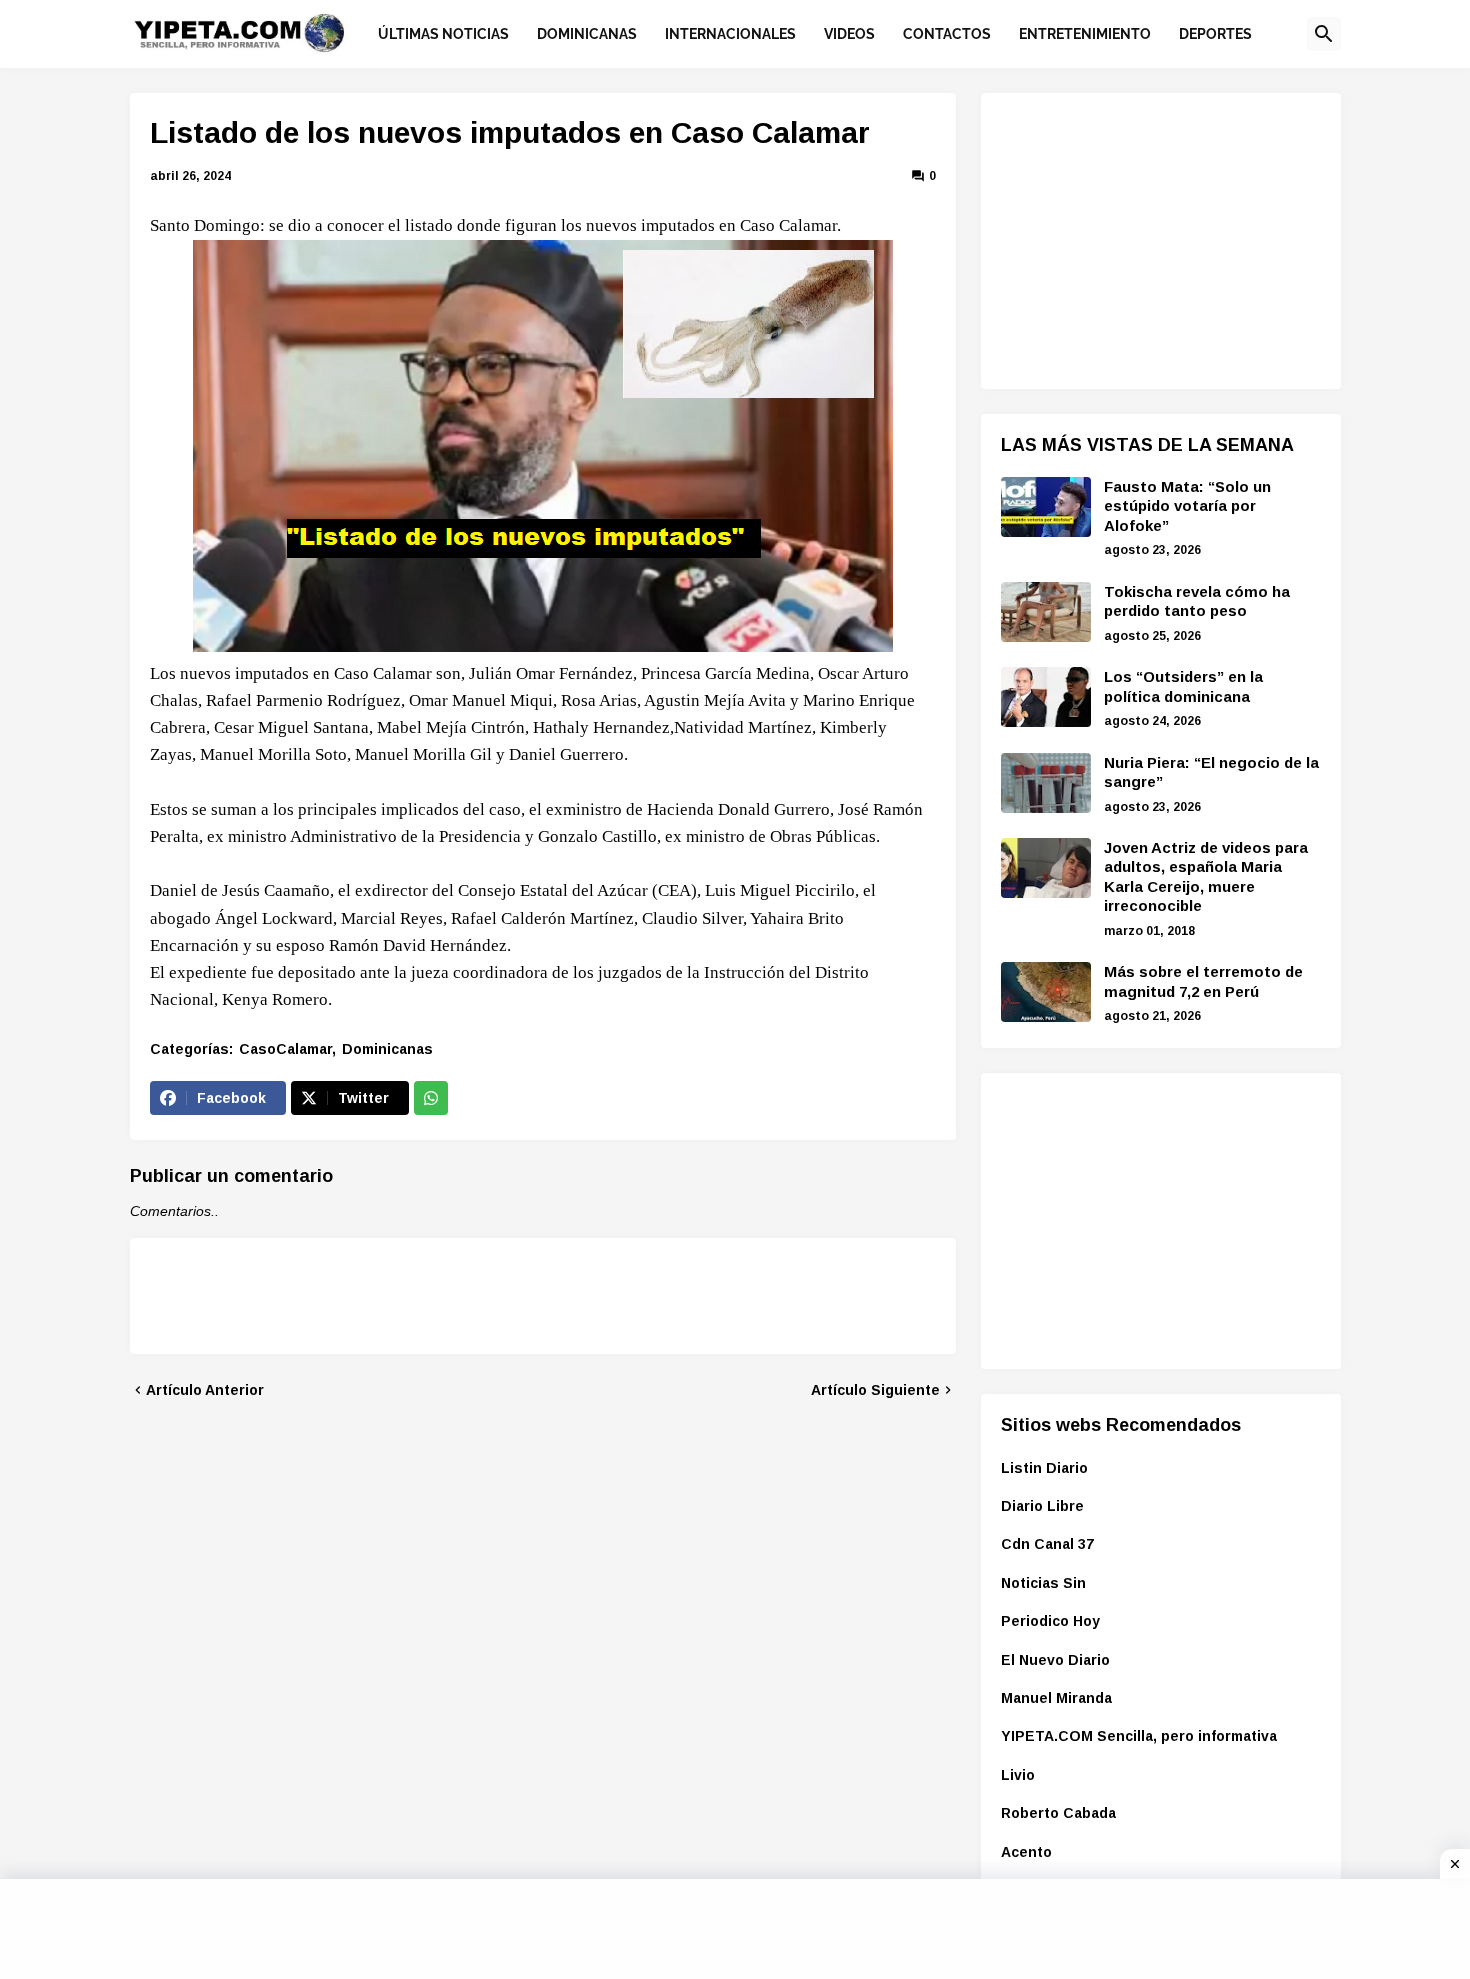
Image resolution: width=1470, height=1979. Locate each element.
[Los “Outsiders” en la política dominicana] (1046, 697)
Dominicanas (387, 1049)
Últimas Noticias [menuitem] (443, 34)
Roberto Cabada (1058, 1813)
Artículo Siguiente (875, 1390)
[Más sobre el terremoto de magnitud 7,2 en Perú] (1046, 992)
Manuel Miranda (1056, 1698)
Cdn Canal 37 (1047, 1544)
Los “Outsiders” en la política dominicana (1183, 686)
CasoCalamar (285, 1049)
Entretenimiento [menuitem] (1085, 34)
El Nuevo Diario (1055, 1660)
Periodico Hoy (1050, 1621)
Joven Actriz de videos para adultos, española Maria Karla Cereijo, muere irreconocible (1206, 877)
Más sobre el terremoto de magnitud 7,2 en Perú (1203, 981)
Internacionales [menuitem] (730, 34)
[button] (1324, 34)
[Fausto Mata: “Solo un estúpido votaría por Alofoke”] (1046, 507)
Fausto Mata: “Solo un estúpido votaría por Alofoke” (1187, 506)
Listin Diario (1044, 1468)
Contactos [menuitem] (947, 34)
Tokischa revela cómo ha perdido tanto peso (1197, 601)
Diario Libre (1042, 1506)
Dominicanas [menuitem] (587, 34)
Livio (1018, 1775)
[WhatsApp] (431, 1098)
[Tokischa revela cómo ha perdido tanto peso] (1046, 612)
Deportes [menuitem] (1215, 34)
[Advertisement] (1151, 238)
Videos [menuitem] (849, 34)
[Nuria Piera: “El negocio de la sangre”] (1046, 783)
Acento (1026, 1852)
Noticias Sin (1043, 1583)
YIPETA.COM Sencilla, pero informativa (1139, 1736)
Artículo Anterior (205, 1390)
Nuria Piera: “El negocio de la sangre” (1211, 772)
